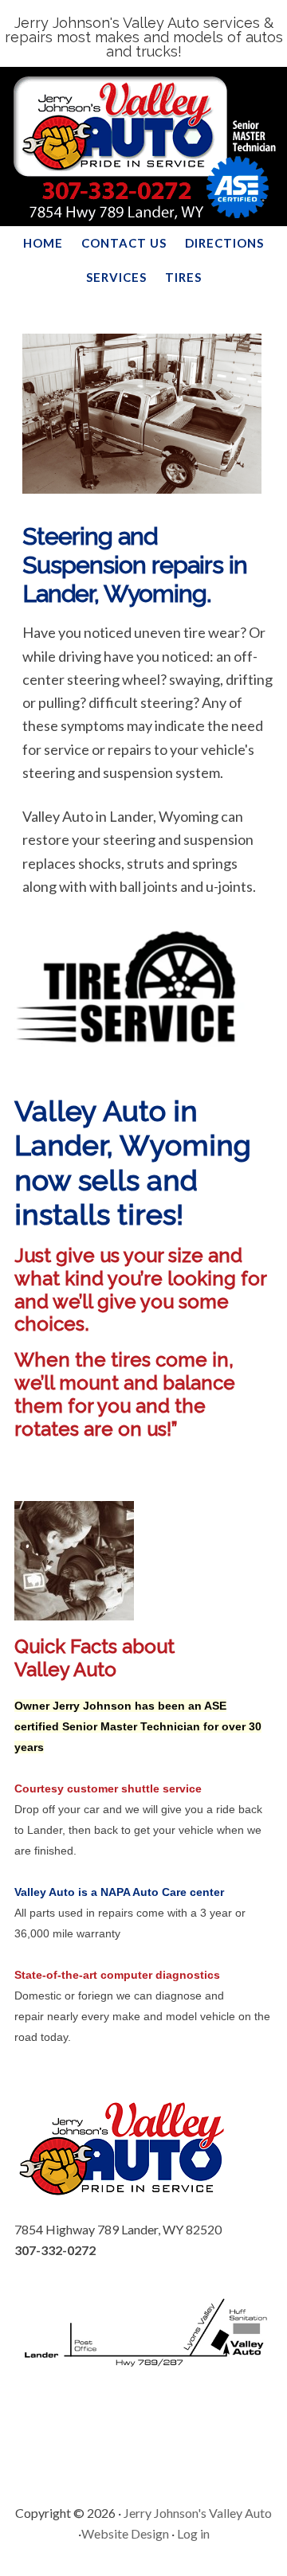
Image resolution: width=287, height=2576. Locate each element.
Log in (193, 2533)
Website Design (125, 2533)
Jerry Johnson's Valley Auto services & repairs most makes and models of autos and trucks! (144, 37)
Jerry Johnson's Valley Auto (198, 2513)
